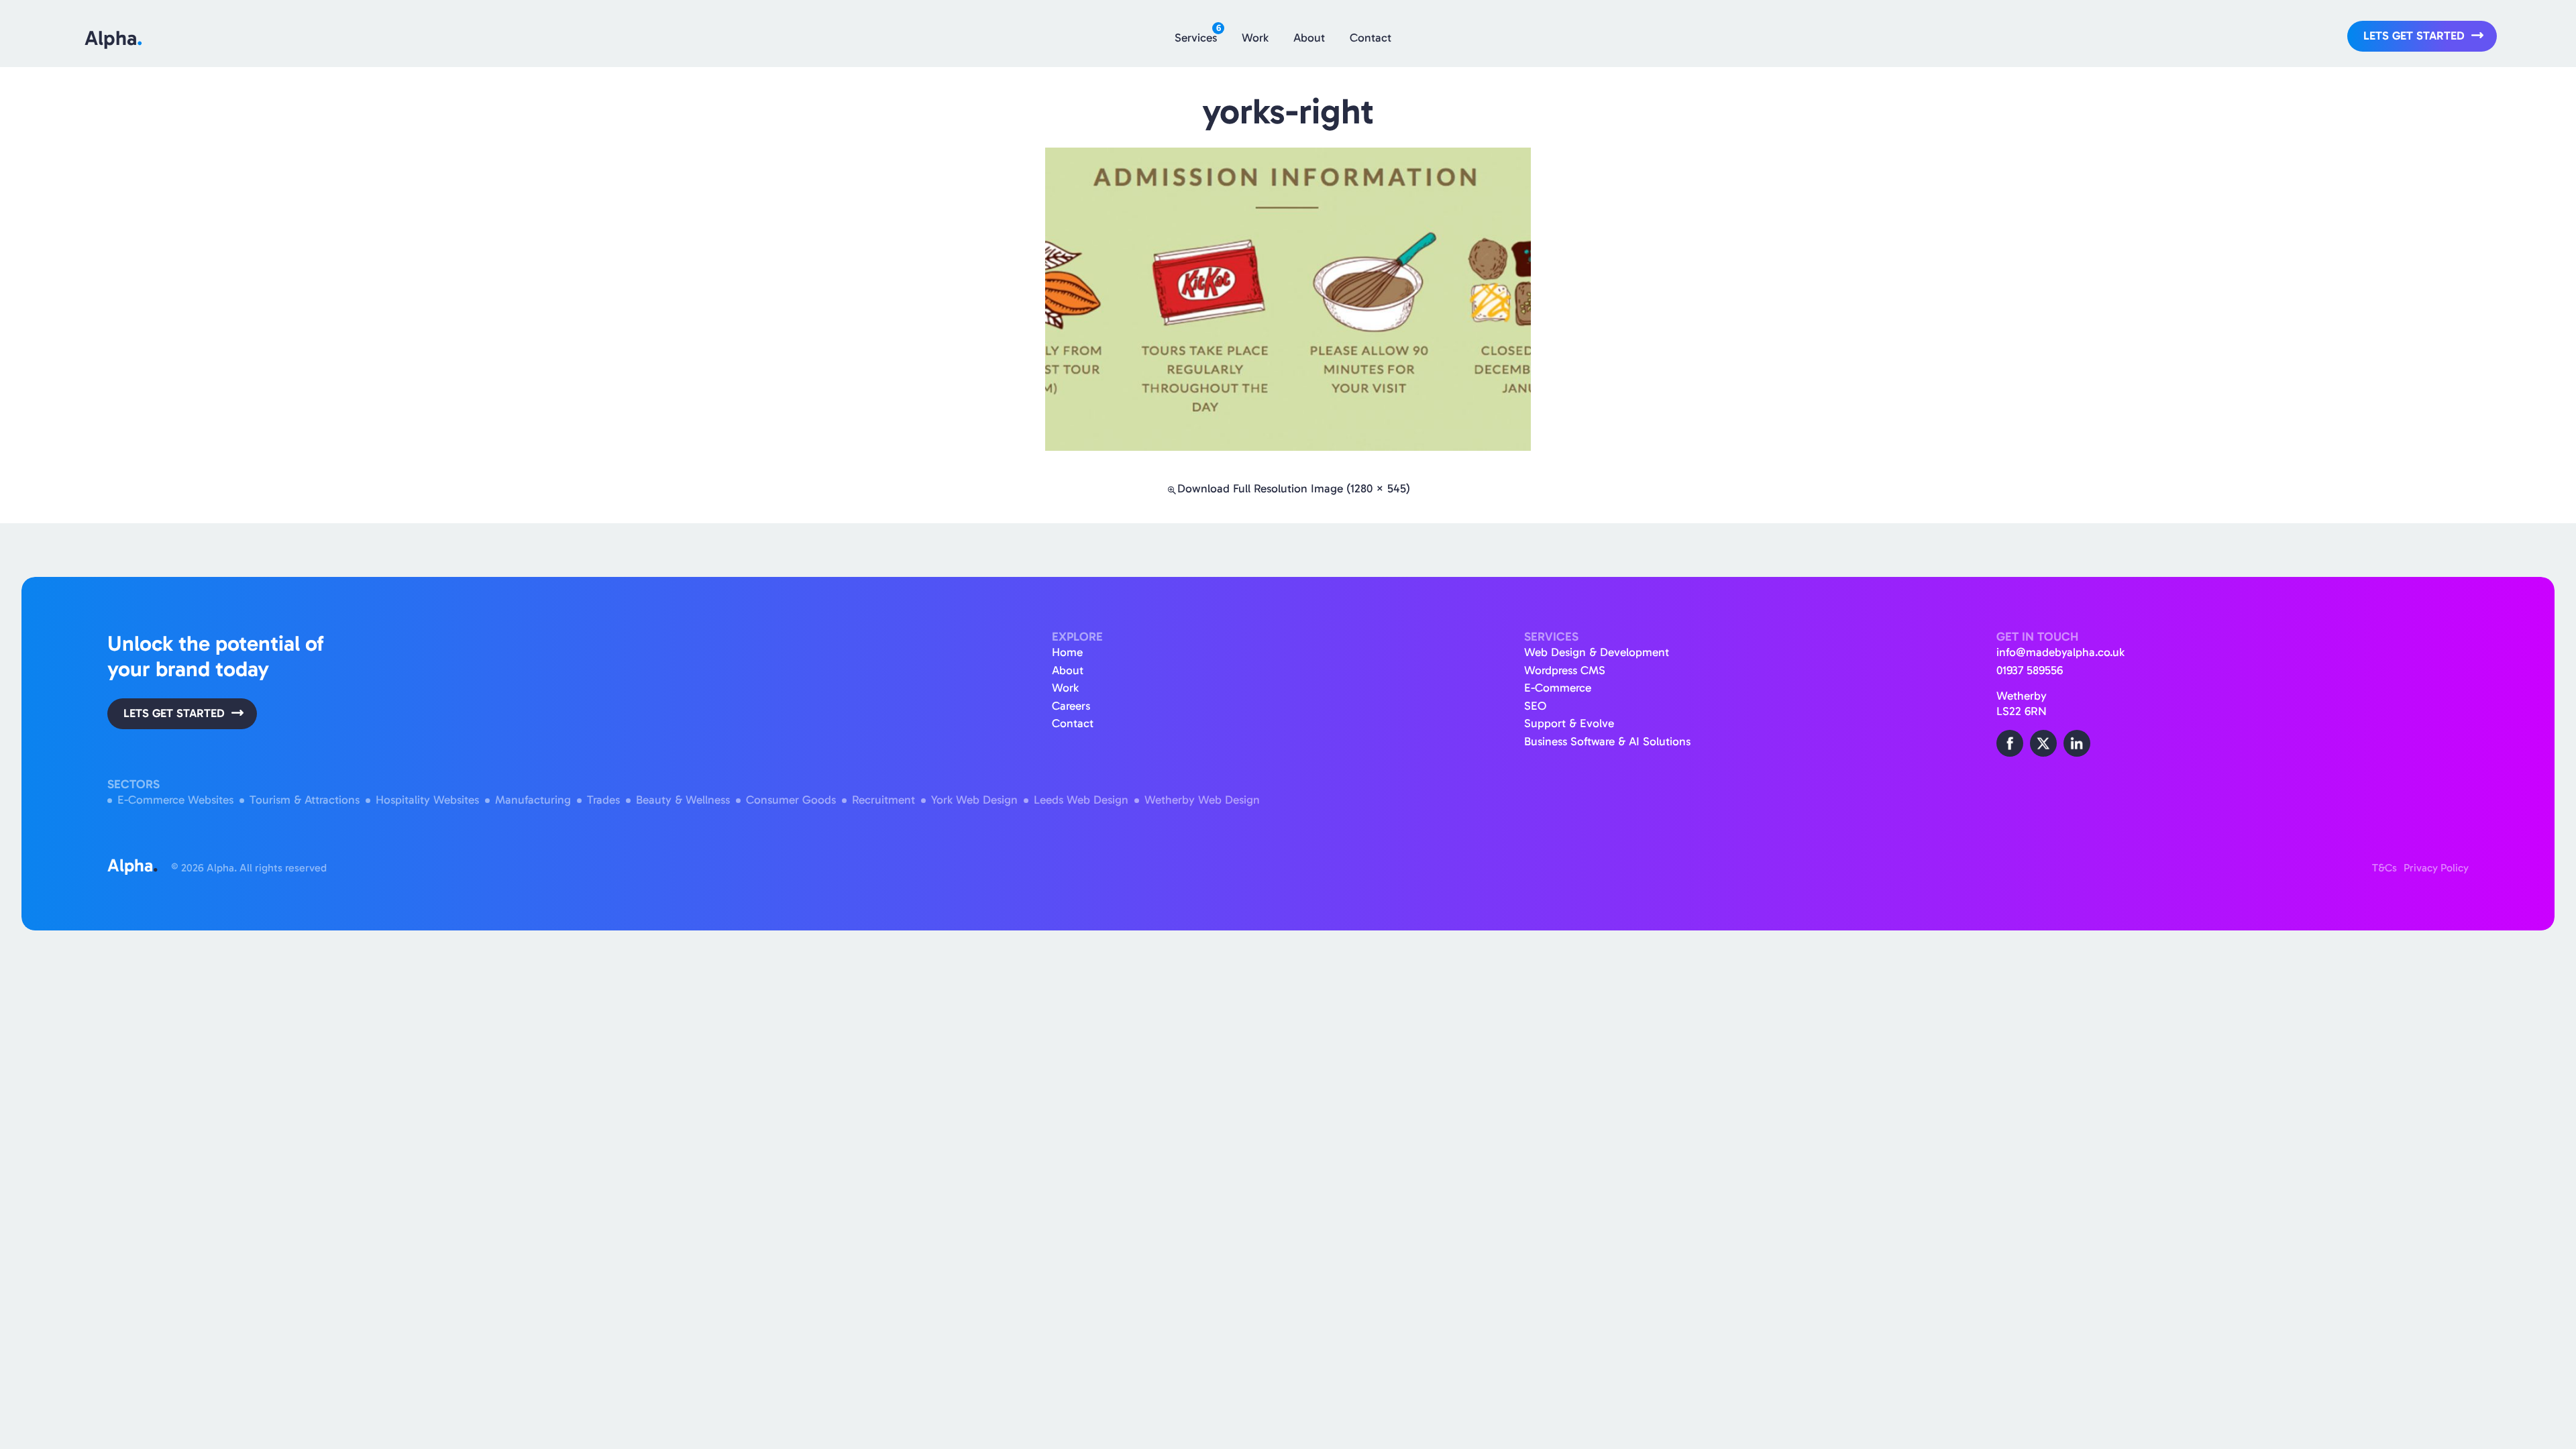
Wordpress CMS (1565, 670)
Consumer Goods (791, 800)
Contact (1371, 38)
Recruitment (883, 800)
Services (1198, 34)
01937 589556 (2030, 670)
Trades (603, 800)
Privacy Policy (2436, 868)
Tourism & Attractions (305, 800)
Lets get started (2414, 36)
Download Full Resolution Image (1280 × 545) (1294, 489)
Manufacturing (533, 800)
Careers (1071, 706)
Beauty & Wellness (683, 800)
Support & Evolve (1569, 723)
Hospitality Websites (427, 800)
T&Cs (2384, 868)
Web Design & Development (1597, 652)
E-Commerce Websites (175, 800)
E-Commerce (1558, 688)
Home (1067, 652)
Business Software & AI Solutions (1607, 742)
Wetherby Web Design (1202, 800)
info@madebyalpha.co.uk (2060, 652)
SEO (1535, 706)
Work (1255, 38)
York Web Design (974, 800)
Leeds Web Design (1081, 800)
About (1309, 38)
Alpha (113, 38)
